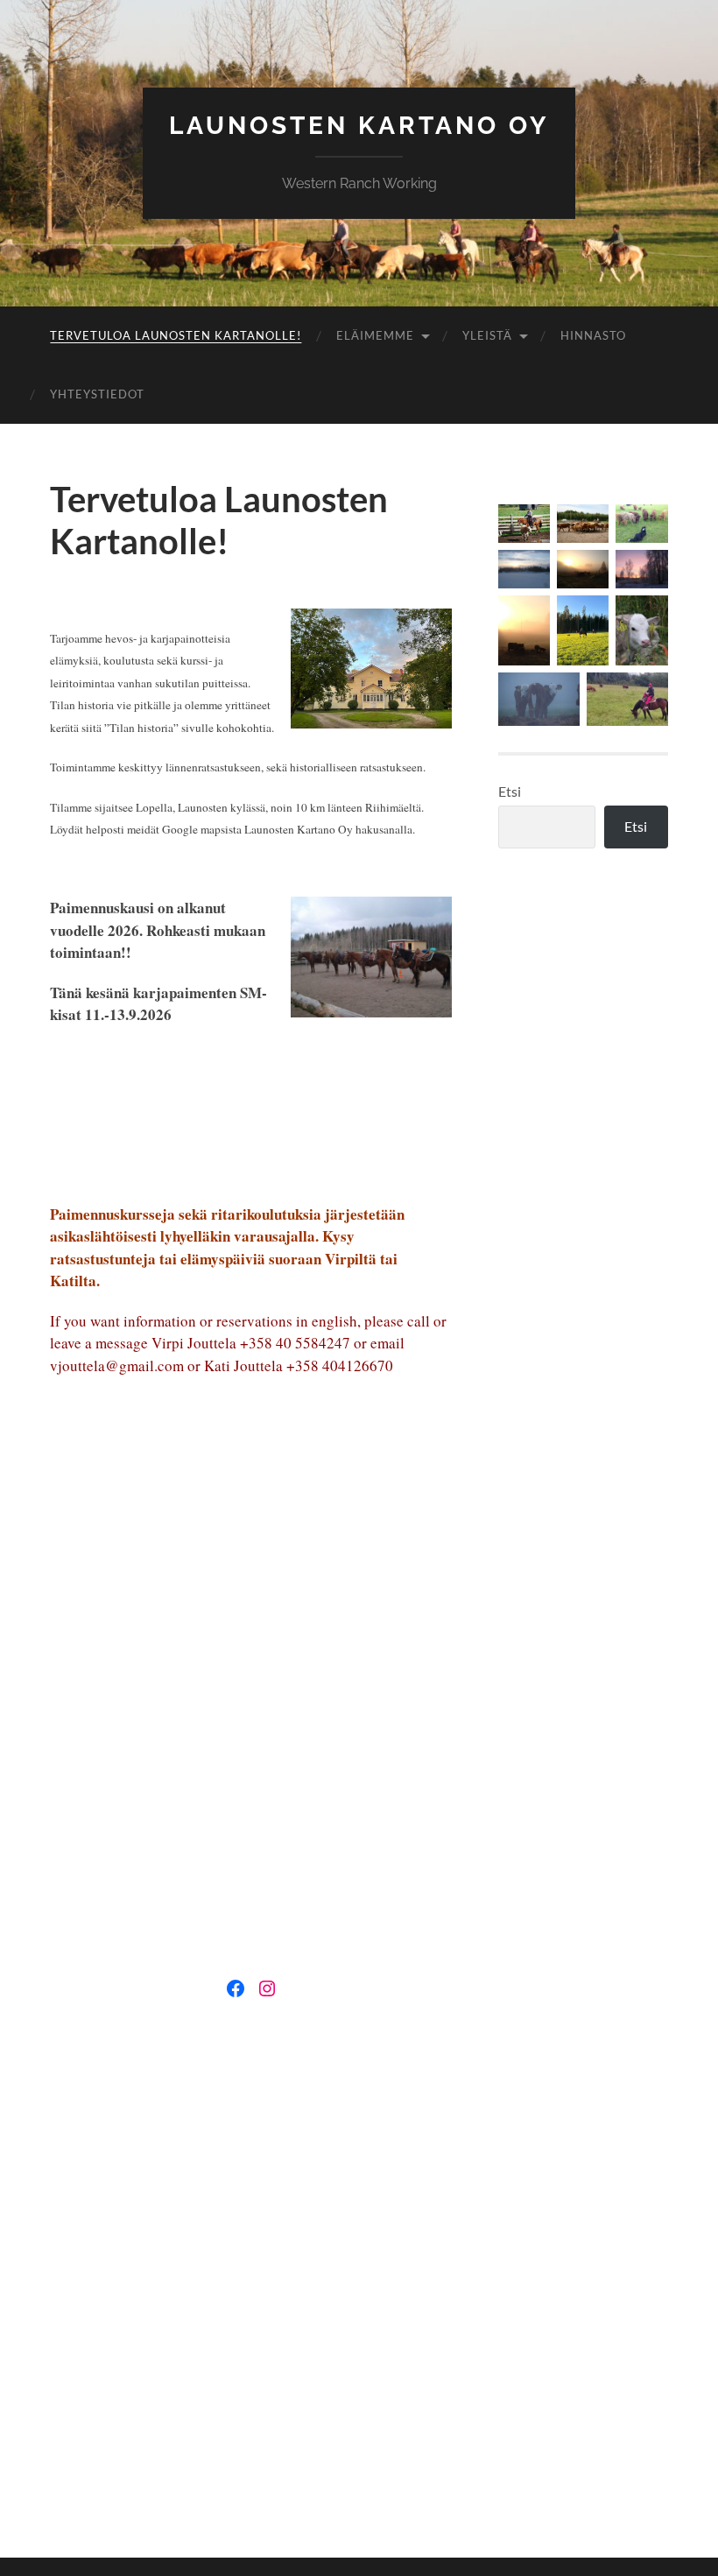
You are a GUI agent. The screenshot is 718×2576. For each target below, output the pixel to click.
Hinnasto (593, 335)
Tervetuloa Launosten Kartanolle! (176, 335)
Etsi (510, 791)
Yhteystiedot (97, 394)
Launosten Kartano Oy (359, 126)
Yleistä (487, 335)
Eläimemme (375, 335)
